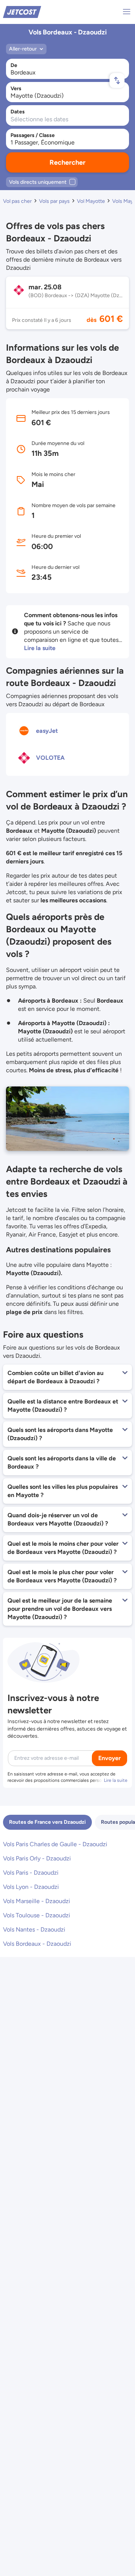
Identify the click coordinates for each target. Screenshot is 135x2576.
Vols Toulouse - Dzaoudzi (37, 1915)
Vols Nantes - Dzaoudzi (34, 1929)
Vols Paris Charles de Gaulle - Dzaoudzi (55, 1844)
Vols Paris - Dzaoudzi (31, 1873)
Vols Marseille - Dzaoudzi (37, 1901)
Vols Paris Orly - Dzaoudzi (37, 1858)
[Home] (22, 11)
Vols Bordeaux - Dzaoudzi (37, 1944)
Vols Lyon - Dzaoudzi (31, 1887)
